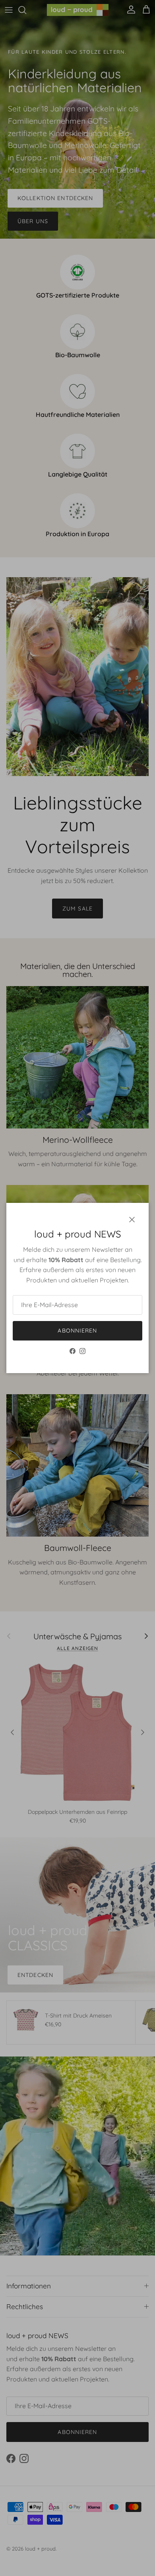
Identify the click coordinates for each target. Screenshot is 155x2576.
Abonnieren (77, 1331)
